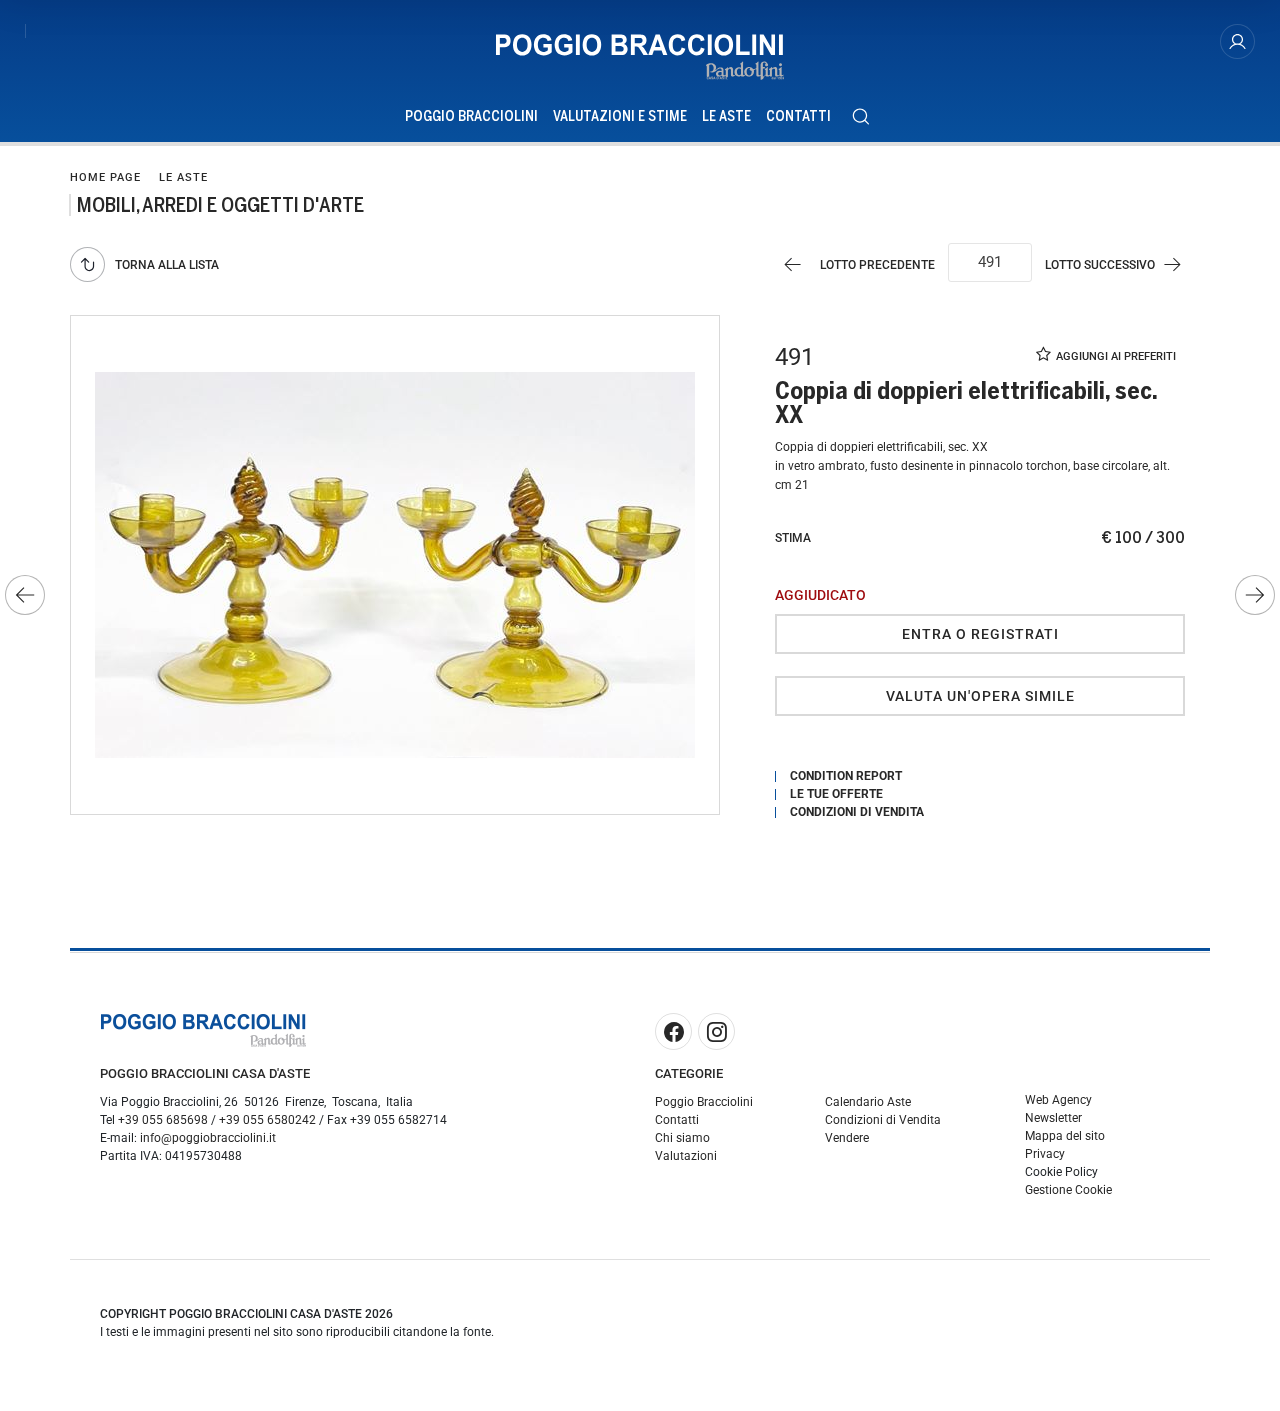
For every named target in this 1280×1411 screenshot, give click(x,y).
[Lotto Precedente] (25, 595)
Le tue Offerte (836, 794)
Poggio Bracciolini (471, 116)
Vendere (847, 1138)
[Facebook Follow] (673, 1031)
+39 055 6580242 (267, 1120)
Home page (105, 177)
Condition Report (846, 776)
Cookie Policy (1061, 1172)
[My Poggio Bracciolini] (1237, 41)
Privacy (1045, 1154)
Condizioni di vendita (857, 812)
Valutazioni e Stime (620, 116)
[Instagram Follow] (716, 1031)
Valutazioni (686, 1156)
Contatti (798, 116)
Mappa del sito (1065, 1136)
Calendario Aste (868, 1102)
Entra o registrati (980, 634)
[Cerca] (860, 116)
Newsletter (1053, 1118)
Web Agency (1058, 1100)
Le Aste (726, 116)
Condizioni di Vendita (883, 1120)
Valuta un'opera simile (980, 696)
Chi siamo (682, 1138)
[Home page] (640, 57)
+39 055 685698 (163, 1120)
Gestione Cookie (1068, 1190)
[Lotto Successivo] (1255, 595)
